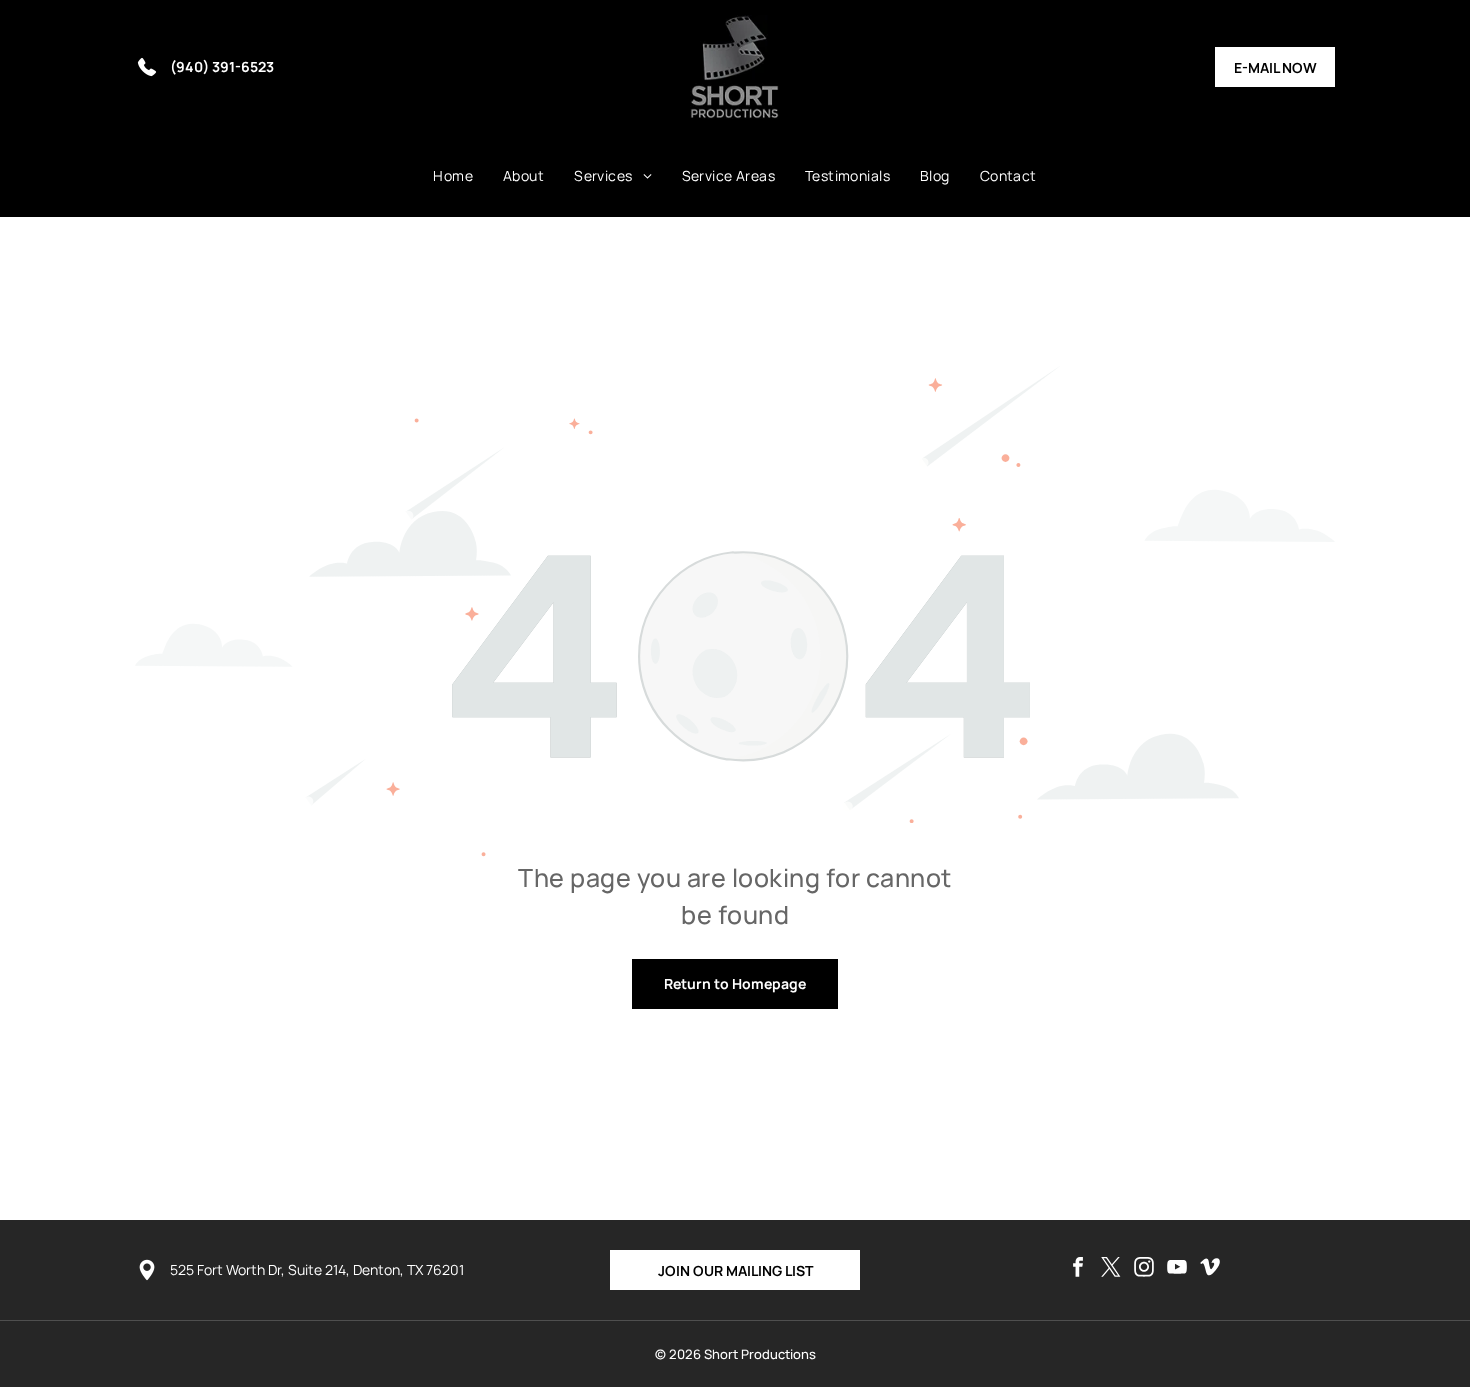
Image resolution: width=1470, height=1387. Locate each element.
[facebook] (1078, 1269)
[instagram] (1144, 1269)
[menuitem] (453, 176)
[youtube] (1177, 1269)
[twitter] (1111, 1269)
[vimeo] (1210, 1269)
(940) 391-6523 (222, 66)
